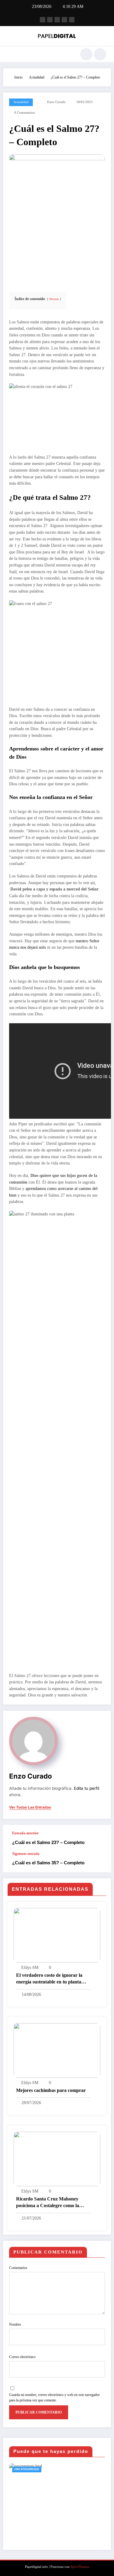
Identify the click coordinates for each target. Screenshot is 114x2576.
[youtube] (72, 20)
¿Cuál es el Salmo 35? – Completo (48, 1863)
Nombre (15, 2324)
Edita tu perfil (86, 1788)
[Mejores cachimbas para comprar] (57, 2050)
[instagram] (64, 20)
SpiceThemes (80, 2567)
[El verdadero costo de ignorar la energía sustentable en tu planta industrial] (57, 1935)
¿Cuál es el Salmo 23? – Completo (48, 1842)
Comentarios (18, 2268)
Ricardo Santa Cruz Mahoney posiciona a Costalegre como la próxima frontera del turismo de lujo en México (49, 2203)
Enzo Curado (56, 102)
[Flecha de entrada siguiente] (100, 1862)
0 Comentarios (24, 113)
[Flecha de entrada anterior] (100, 1838)
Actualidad (21, 102)
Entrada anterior (25, 1833)
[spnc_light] (100, 54)
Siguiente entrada (26, 1854)
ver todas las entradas (30, 1807)
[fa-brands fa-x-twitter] (50, 20)
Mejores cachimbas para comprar (51, 2090)
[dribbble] (57, 20)
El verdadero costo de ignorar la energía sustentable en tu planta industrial (49, 1979)
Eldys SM (30, 1968)
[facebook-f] (43, 20)
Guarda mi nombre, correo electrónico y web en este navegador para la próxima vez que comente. (54, 2397)
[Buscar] (86, 54)
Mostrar (54, 299)
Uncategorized (27, 2469)
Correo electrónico (22, 2357)
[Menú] (11, 54)
